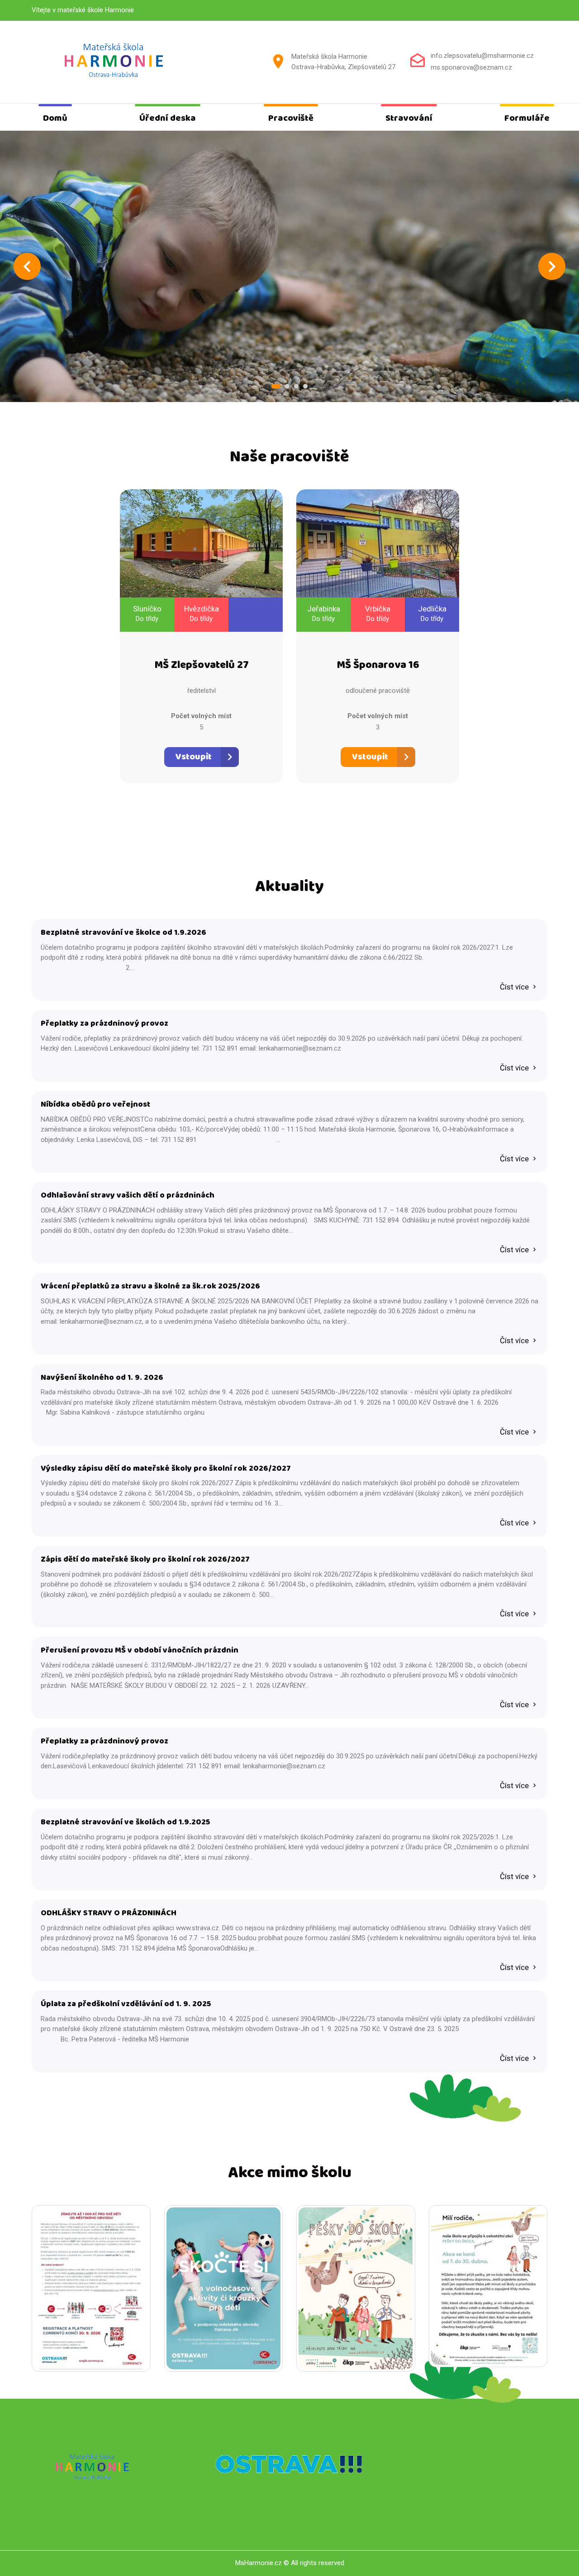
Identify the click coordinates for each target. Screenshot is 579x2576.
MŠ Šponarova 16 (378, 665)
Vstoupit (194, 757)
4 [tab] (305, 386)
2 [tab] (287, 386)
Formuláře (527, 118)
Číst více (515, 987)
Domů (55, 118)
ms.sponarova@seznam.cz (471, 67)
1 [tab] (276, 386)
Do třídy (147, 619)
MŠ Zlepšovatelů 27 (202, 665)
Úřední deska (168, 118)
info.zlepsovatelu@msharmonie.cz (482, 56)
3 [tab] (296, 386)
